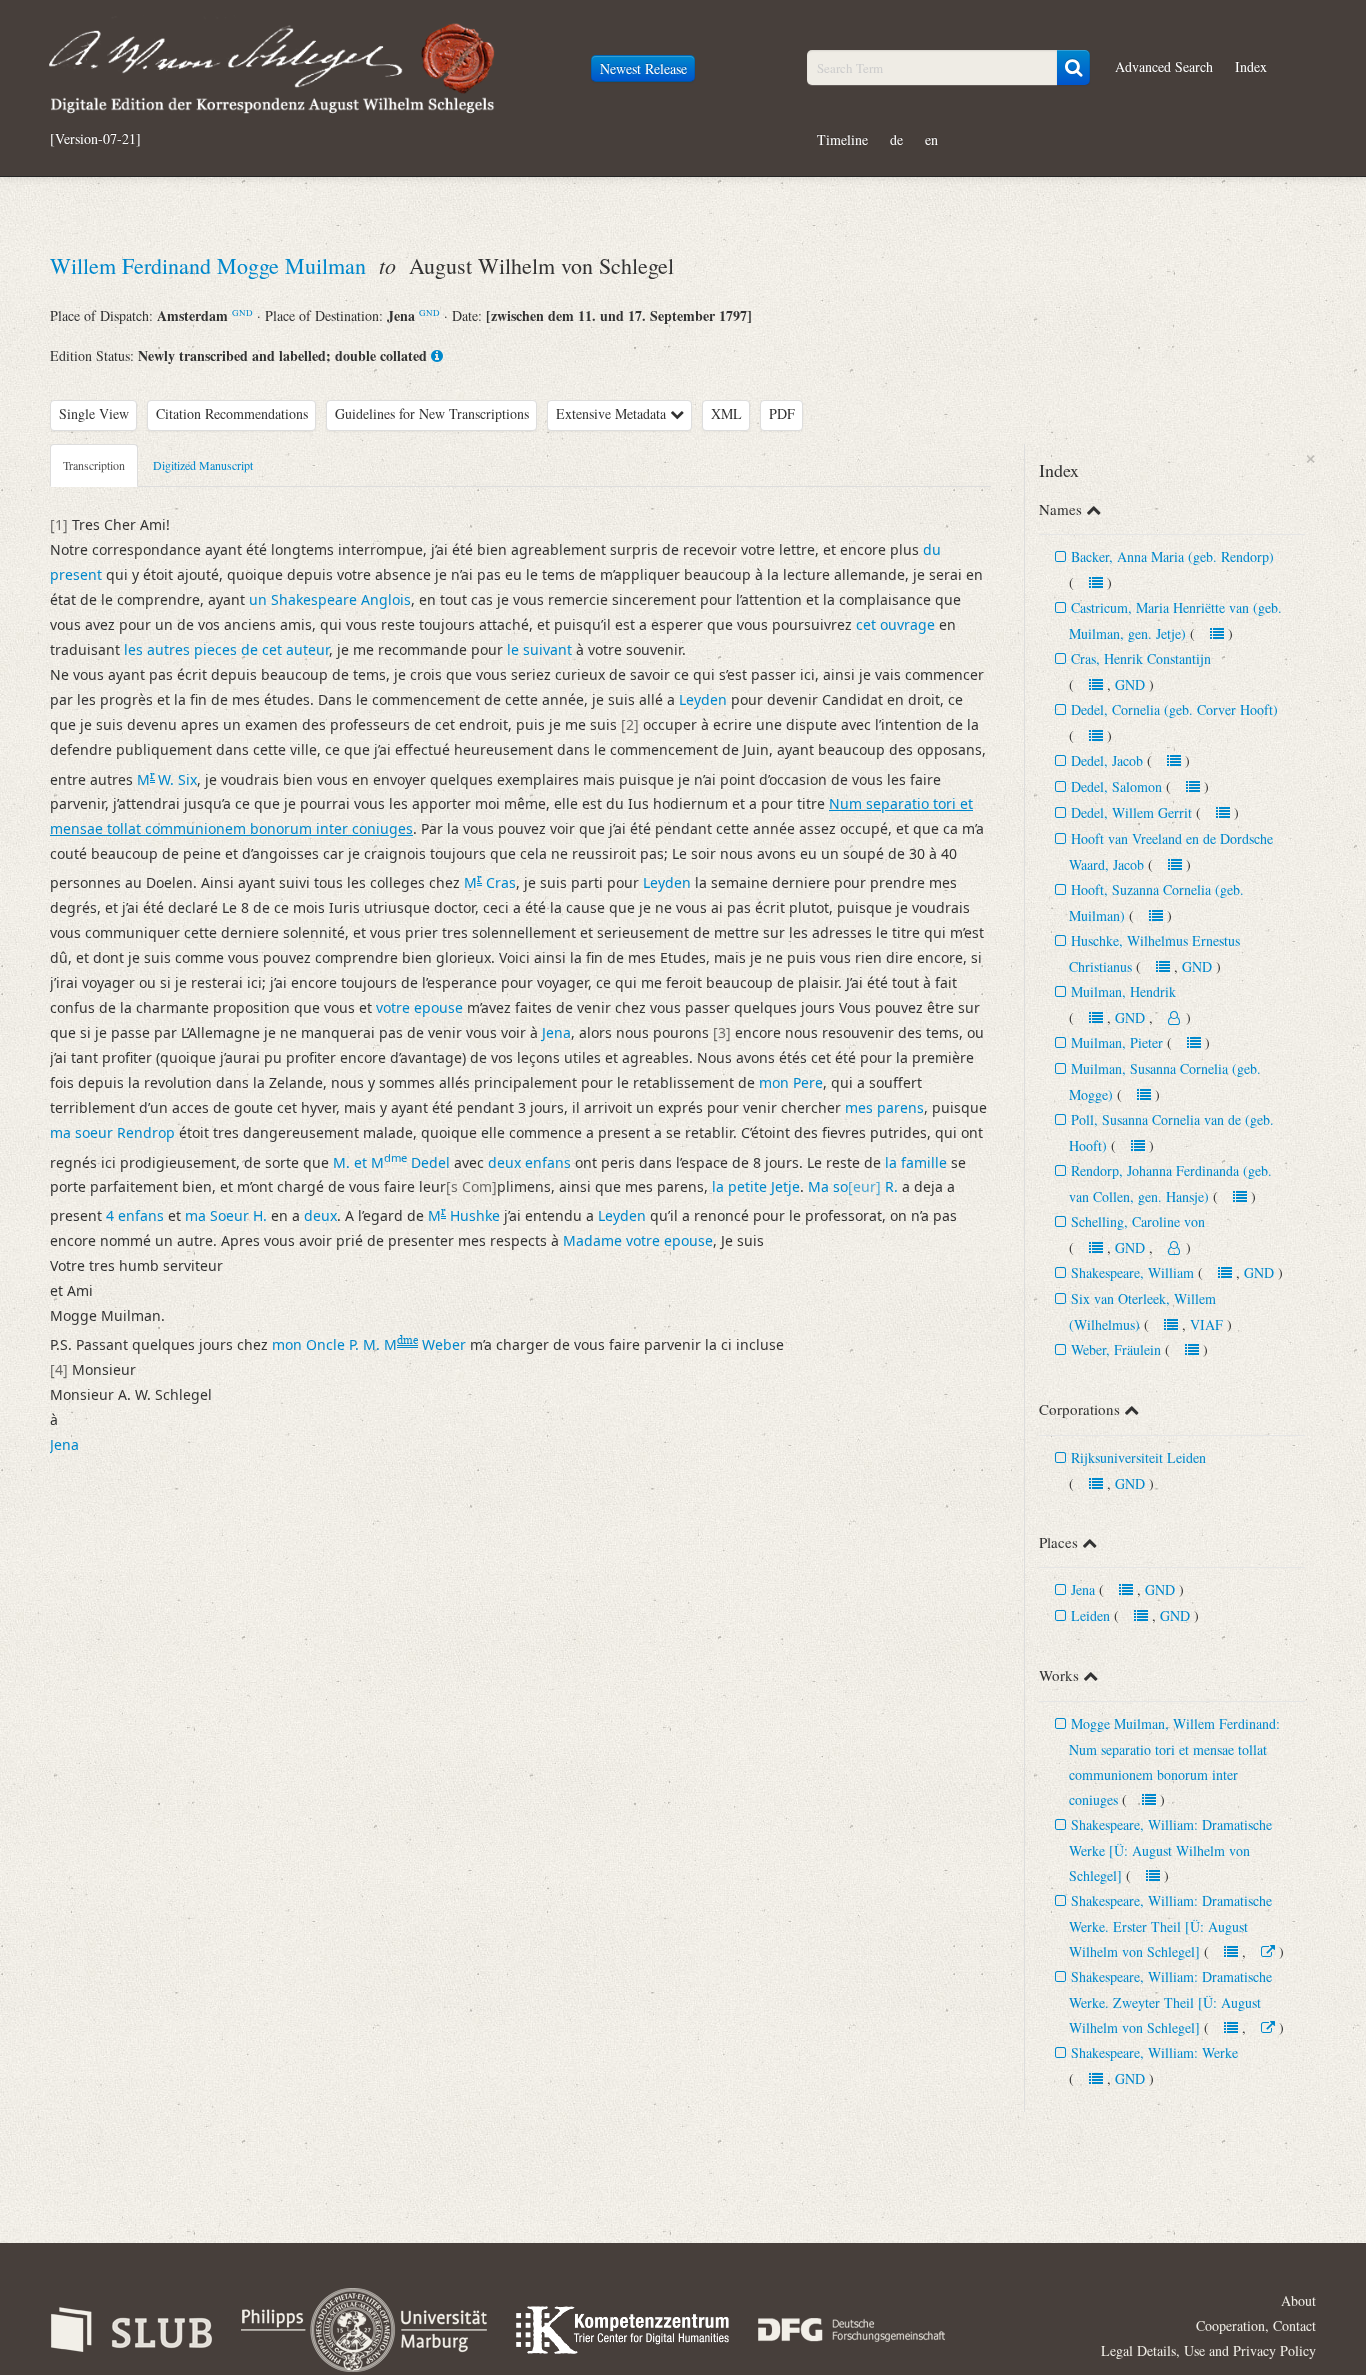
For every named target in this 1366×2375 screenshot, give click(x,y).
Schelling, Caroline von (1138, 1221)
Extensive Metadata (613, 413)
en (931, 139)
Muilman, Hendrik (1123, 991)
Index (1251, 66)
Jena (1083, 1589)
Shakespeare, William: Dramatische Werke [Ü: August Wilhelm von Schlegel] (1170, 1850)
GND (242, 312)
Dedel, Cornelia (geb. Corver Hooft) (1174, 709)
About (1298, 2300)
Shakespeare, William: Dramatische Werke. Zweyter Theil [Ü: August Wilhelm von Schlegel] (1170, 2002)
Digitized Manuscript (203, 465)
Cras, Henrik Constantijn (1141, 658)
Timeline (842, 139)
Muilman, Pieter (1117, 1042)
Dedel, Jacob (1107, 760)
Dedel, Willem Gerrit (1131, 812)
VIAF (1206, 1324)
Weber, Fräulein (1116, 1349)
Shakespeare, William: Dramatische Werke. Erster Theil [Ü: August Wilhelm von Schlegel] (1170, 1926)
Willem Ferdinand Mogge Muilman (211, 265)
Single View (94, 413)
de (896, 139)
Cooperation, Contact (1256, 2325)
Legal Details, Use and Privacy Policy (1208, 2350)
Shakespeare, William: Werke (1154, 2052)
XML (726, 413)
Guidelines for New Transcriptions (432, 413)
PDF (782, 413)
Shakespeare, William (1132, 1272)
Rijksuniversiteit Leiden (1138, 1457)
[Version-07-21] (95, 139)
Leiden (1090, 1615)
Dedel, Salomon (1116, 786)
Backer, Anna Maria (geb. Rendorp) (1172, 556)
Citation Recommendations (232, 413)
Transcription (94, 465)
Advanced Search (1164, 66)
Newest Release (643, 68)
